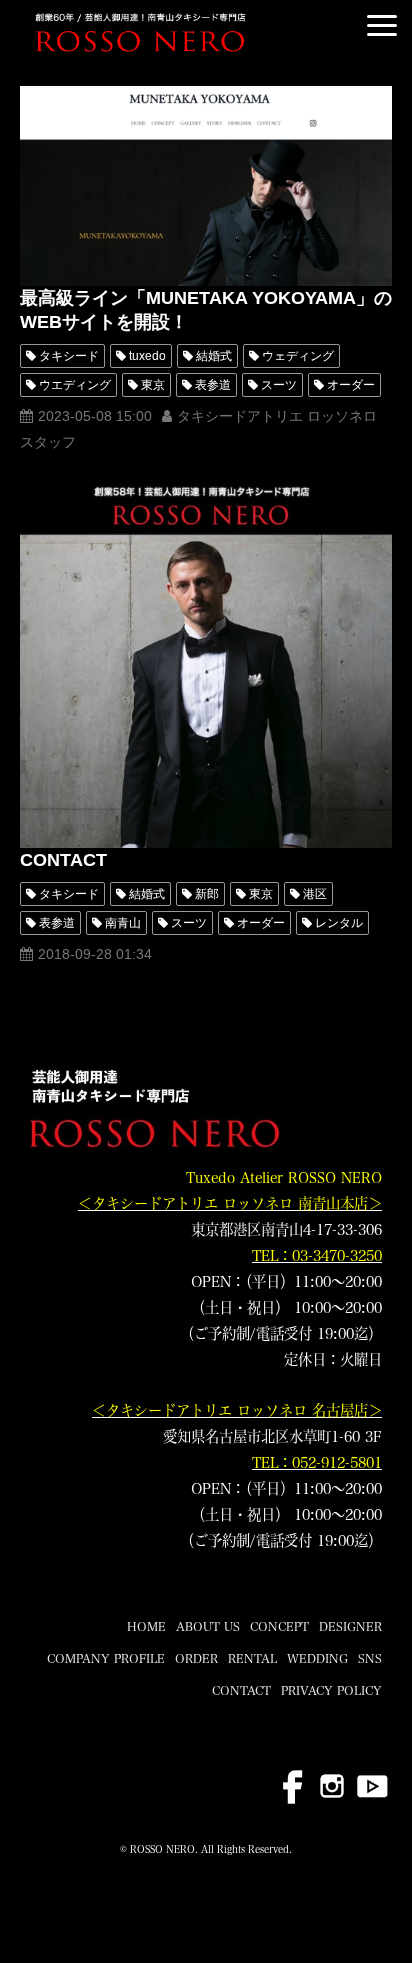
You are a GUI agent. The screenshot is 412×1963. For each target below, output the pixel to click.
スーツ (279, 385)
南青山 (123, 923)
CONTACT (63, 860)
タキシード (69, 356)
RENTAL (252, 1658)
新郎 (207, 894)
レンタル (339, 923)
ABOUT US (208, 1626)
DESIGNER (350, 1626)
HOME (146, 1626)
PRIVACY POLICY (331, 1690)
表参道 (213, 385)
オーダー (351, 385)
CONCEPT (279, 1626)
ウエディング (75, 385)
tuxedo (147, 356)
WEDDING (317, 1658)
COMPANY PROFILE (106, 1658)
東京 (153, 385)
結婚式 (214, 356)
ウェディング (298, 356)
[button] (382, 25)
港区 (315, 894)
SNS (370, 1658)
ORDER (196, 1658)
